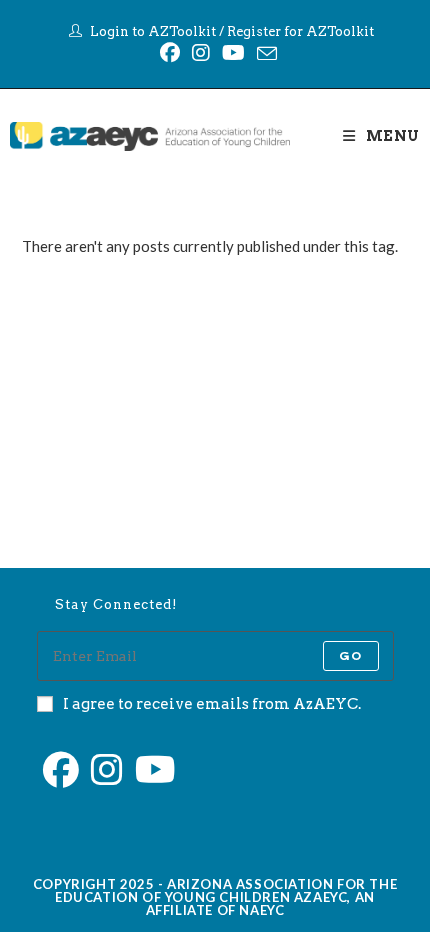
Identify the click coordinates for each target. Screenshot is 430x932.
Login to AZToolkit (153, 31)
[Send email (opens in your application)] (264, 53)
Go (350, 655)
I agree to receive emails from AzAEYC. (212, 704)
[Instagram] (201, 53)
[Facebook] (170, 53)
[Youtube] (233, 53)
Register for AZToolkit (300, 31)
